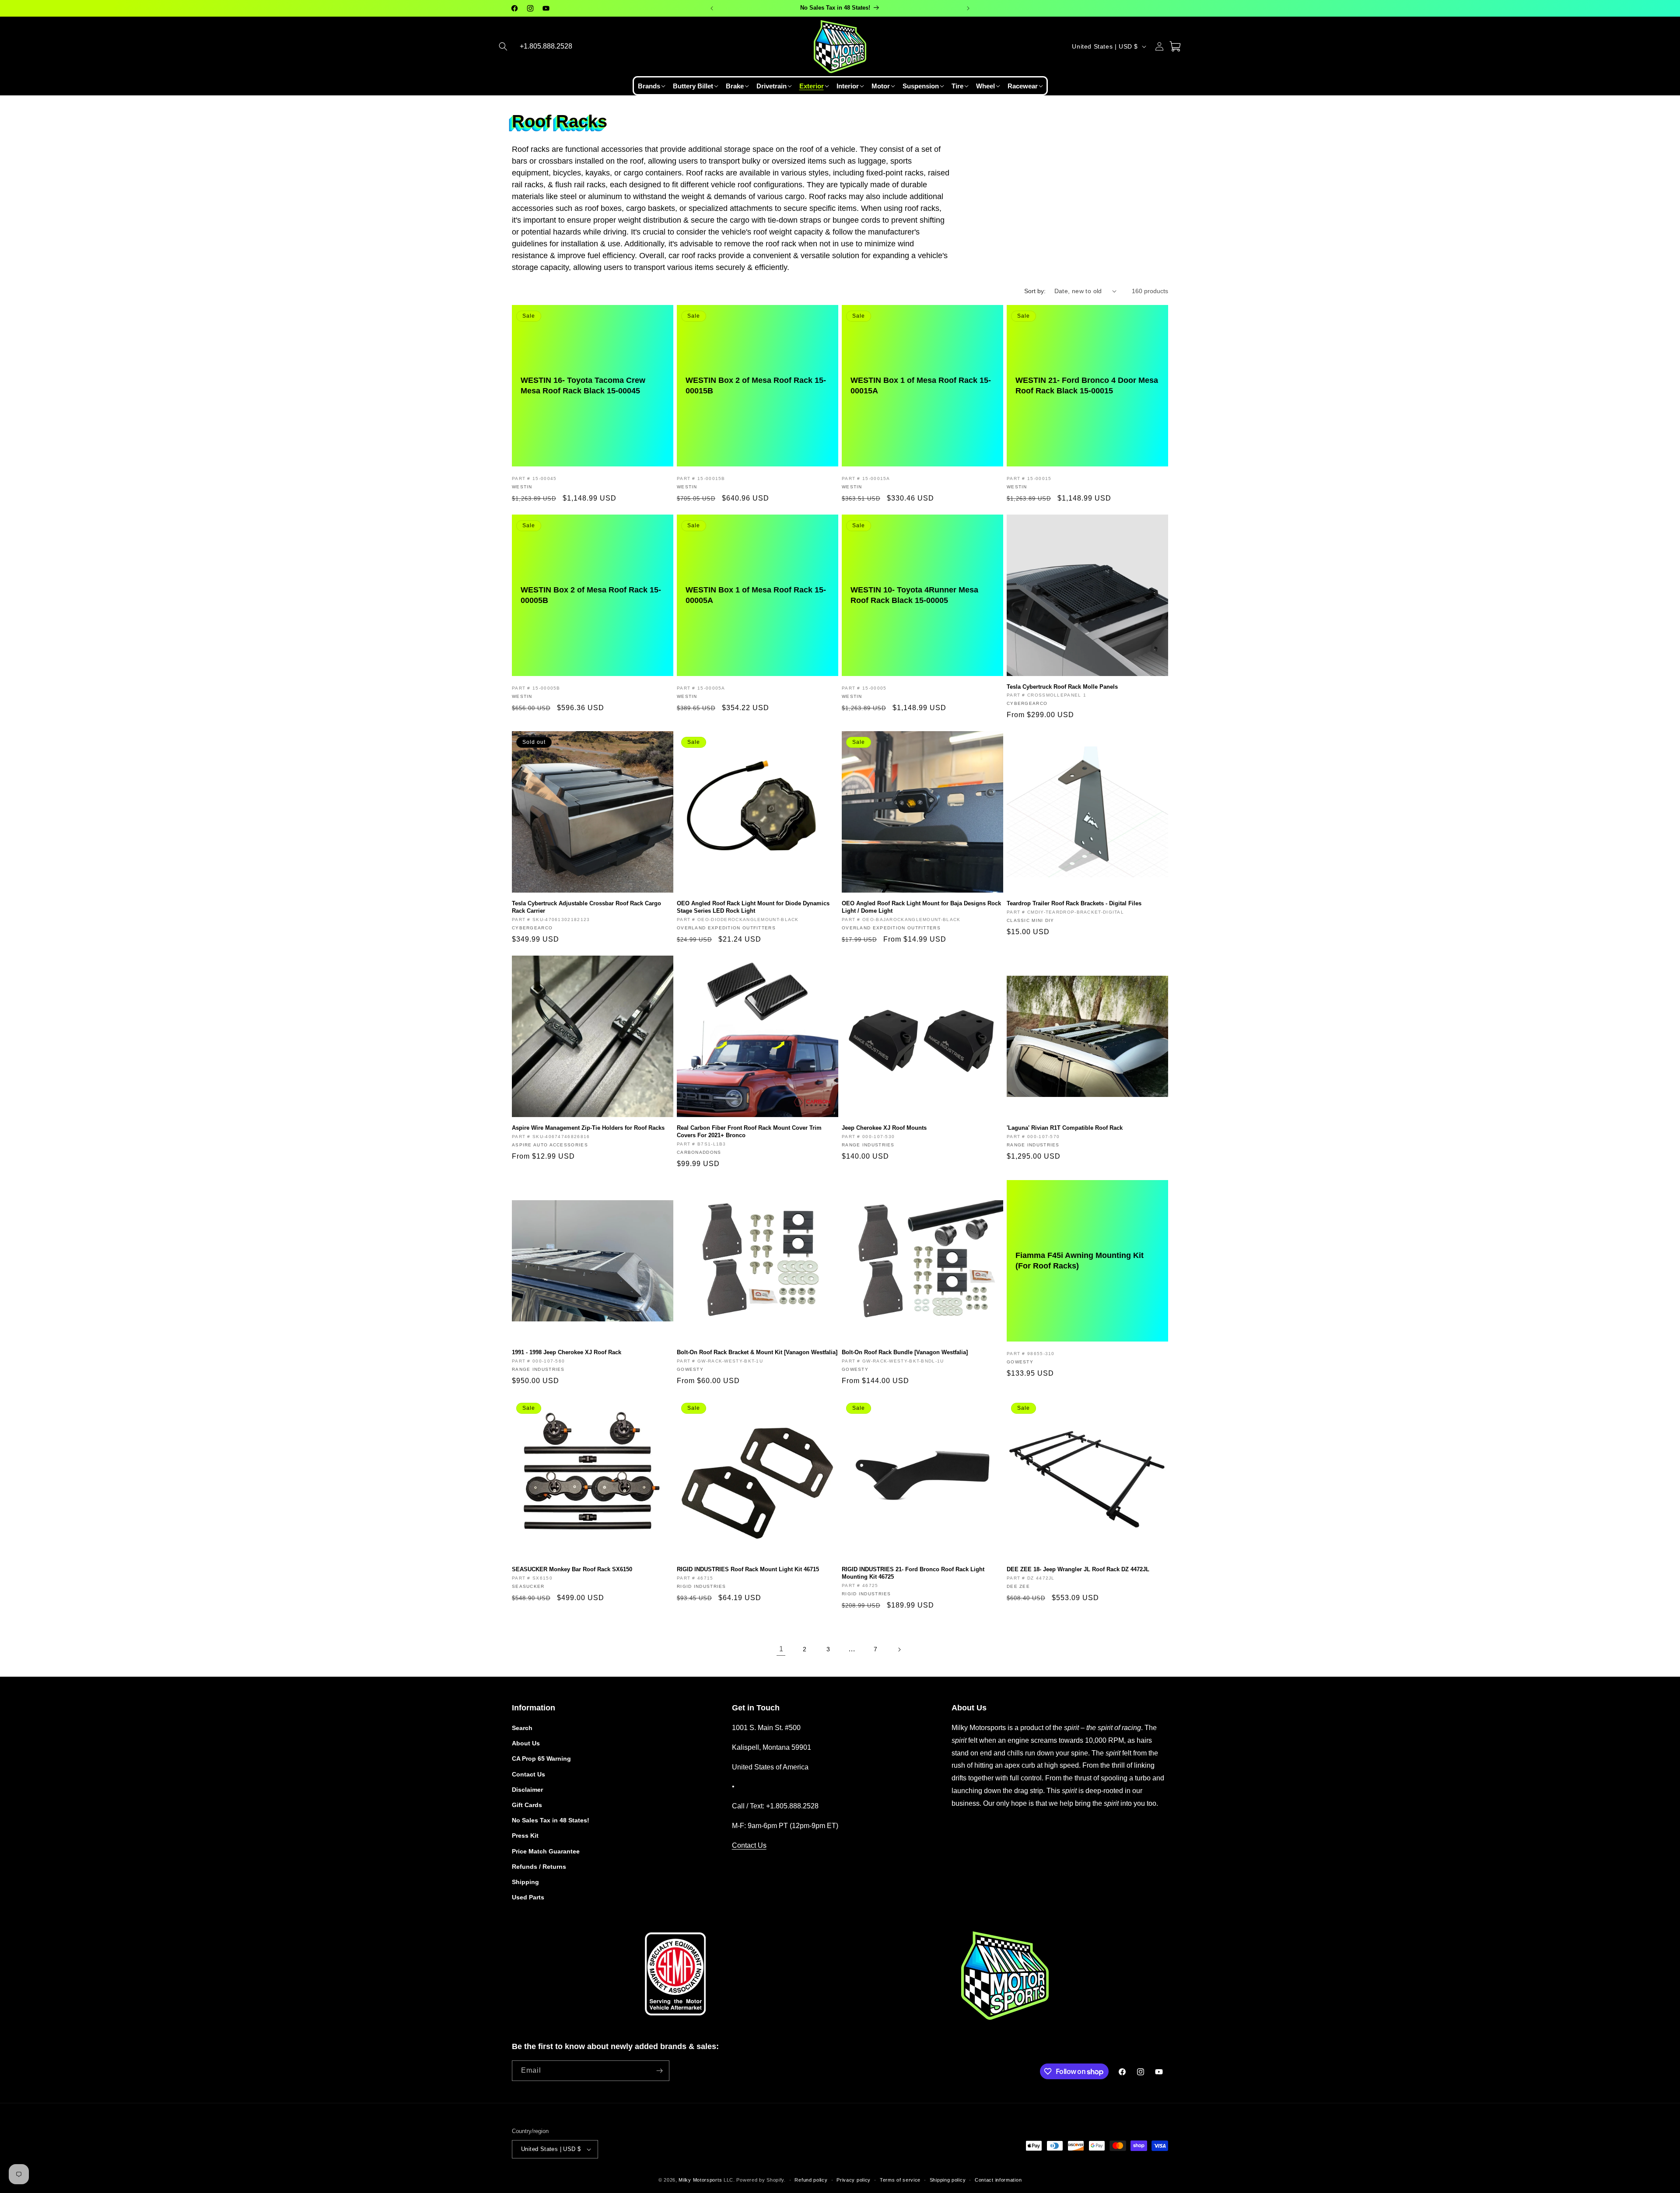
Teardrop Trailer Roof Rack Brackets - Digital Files (1074, 903)
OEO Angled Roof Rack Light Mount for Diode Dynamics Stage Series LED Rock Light (753, 907)
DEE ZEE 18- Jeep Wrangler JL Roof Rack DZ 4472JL (1078, 1569)
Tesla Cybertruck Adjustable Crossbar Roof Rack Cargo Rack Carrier (586, 907)
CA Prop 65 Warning (541, 1759)
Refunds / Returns (539, 1867)
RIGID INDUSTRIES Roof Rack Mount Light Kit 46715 (748, 1569)
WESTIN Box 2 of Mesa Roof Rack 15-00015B (756, 385)
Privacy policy (854, 2180)
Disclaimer (527, 1790)
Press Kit (525, 1836)
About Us (526, 1743)
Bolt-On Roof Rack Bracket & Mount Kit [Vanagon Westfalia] (757, 1352)
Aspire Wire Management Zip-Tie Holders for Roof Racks (588, 1128)
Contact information (998, 2180)
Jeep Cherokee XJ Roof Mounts (884, 1128)
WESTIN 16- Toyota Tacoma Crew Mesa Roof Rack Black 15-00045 (583, 385)
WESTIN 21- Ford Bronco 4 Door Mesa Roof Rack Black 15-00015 (1087, 385)
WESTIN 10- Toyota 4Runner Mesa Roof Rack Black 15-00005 (914, 595)
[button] (503, 46)
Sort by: (1035, 291)
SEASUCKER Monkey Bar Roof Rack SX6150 (572, 1569)
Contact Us (528, 1774)
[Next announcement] (968, 8)
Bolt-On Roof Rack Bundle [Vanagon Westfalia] (905, 1352)
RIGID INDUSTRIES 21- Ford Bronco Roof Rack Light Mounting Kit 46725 (913, 1573)
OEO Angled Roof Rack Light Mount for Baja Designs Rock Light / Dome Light (921, 907)
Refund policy (811, 2180)
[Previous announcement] (712, 8)
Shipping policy (948, 2180)
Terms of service (900, 2180)
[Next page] (899, 1650)
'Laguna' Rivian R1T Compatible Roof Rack (1065, 1128)
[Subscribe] (659, 2071)
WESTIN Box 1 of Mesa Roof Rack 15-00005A (756, 595)
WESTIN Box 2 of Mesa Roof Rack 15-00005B (591, 595)
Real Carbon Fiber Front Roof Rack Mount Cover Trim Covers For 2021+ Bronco (749, 1132)
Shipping (525, 1882)
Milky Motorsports (700, 2180)
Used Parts (528, 1897)
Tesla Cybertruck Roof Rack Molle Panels (1062, 687)
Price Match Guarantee (546, 1851)
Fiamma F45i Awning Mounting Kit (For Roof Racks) (1080, 1260)
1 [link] (781, 1649)
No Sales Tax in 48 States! (551, 1820)
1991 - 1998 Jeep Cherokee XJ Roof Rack (567, 1352)
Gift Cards (527, 1805)
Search (522, 1728)
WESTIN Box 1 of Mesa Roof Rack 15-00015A (921, 385)
